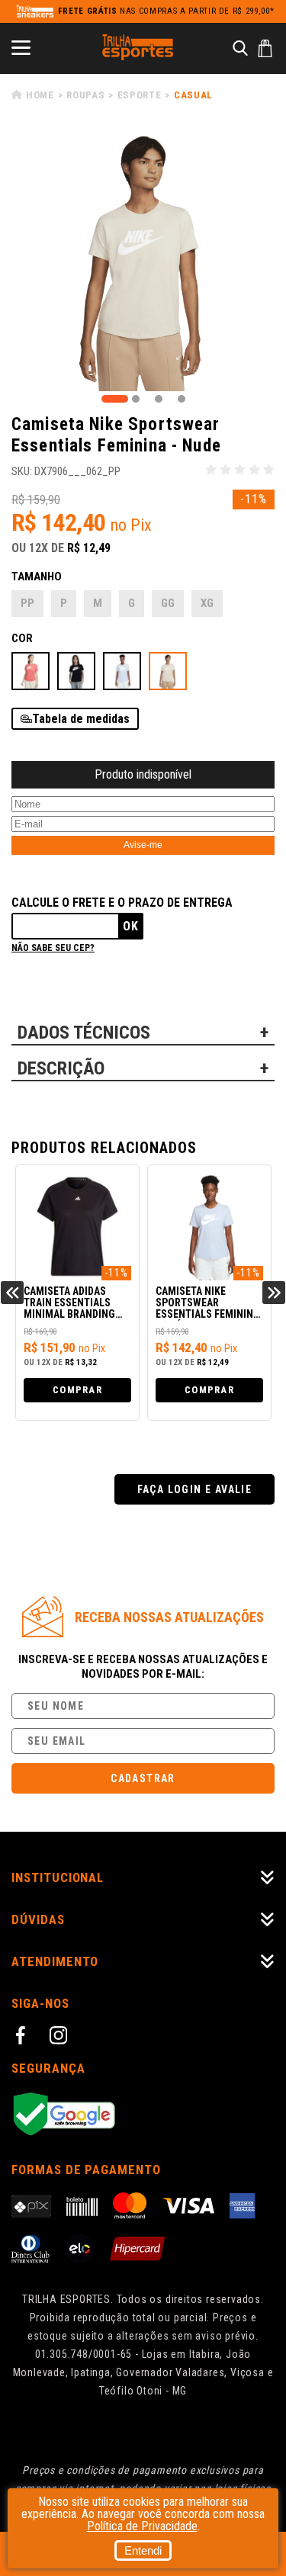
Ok (131, 926)
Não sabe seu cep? (53, 948)
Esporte (140, 95)
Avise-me (143, 845)
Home (40, 95)
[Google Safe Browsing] (143, 2115)
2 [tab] (136, 399)
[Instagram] (61, 2038)
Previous (12, 1293)
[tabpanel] (143, 260)
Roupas (85, 95)
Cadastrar (143, 1778)
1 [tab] (115, 399)
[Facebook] (23, 2038)
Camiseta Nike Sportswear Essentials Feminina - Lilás (76, 1303)
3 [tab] (159, 399)
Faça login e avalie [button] (195, 1489)
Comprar (77, 1390)
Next (274, 1293)
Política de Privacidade (142, 2526)
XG (207, 603)
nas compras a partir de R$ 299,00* (166, 11)
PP (27, 603)
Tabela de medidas (81, 719)
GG (168, 603)
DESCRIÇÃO (61, 1068)
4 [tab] (182, 399)
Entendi (143, 2550)
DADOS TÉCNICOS (84, 1033)
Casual (193, 95)
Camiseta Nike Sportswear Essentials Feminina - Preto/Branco (207, 1303)
